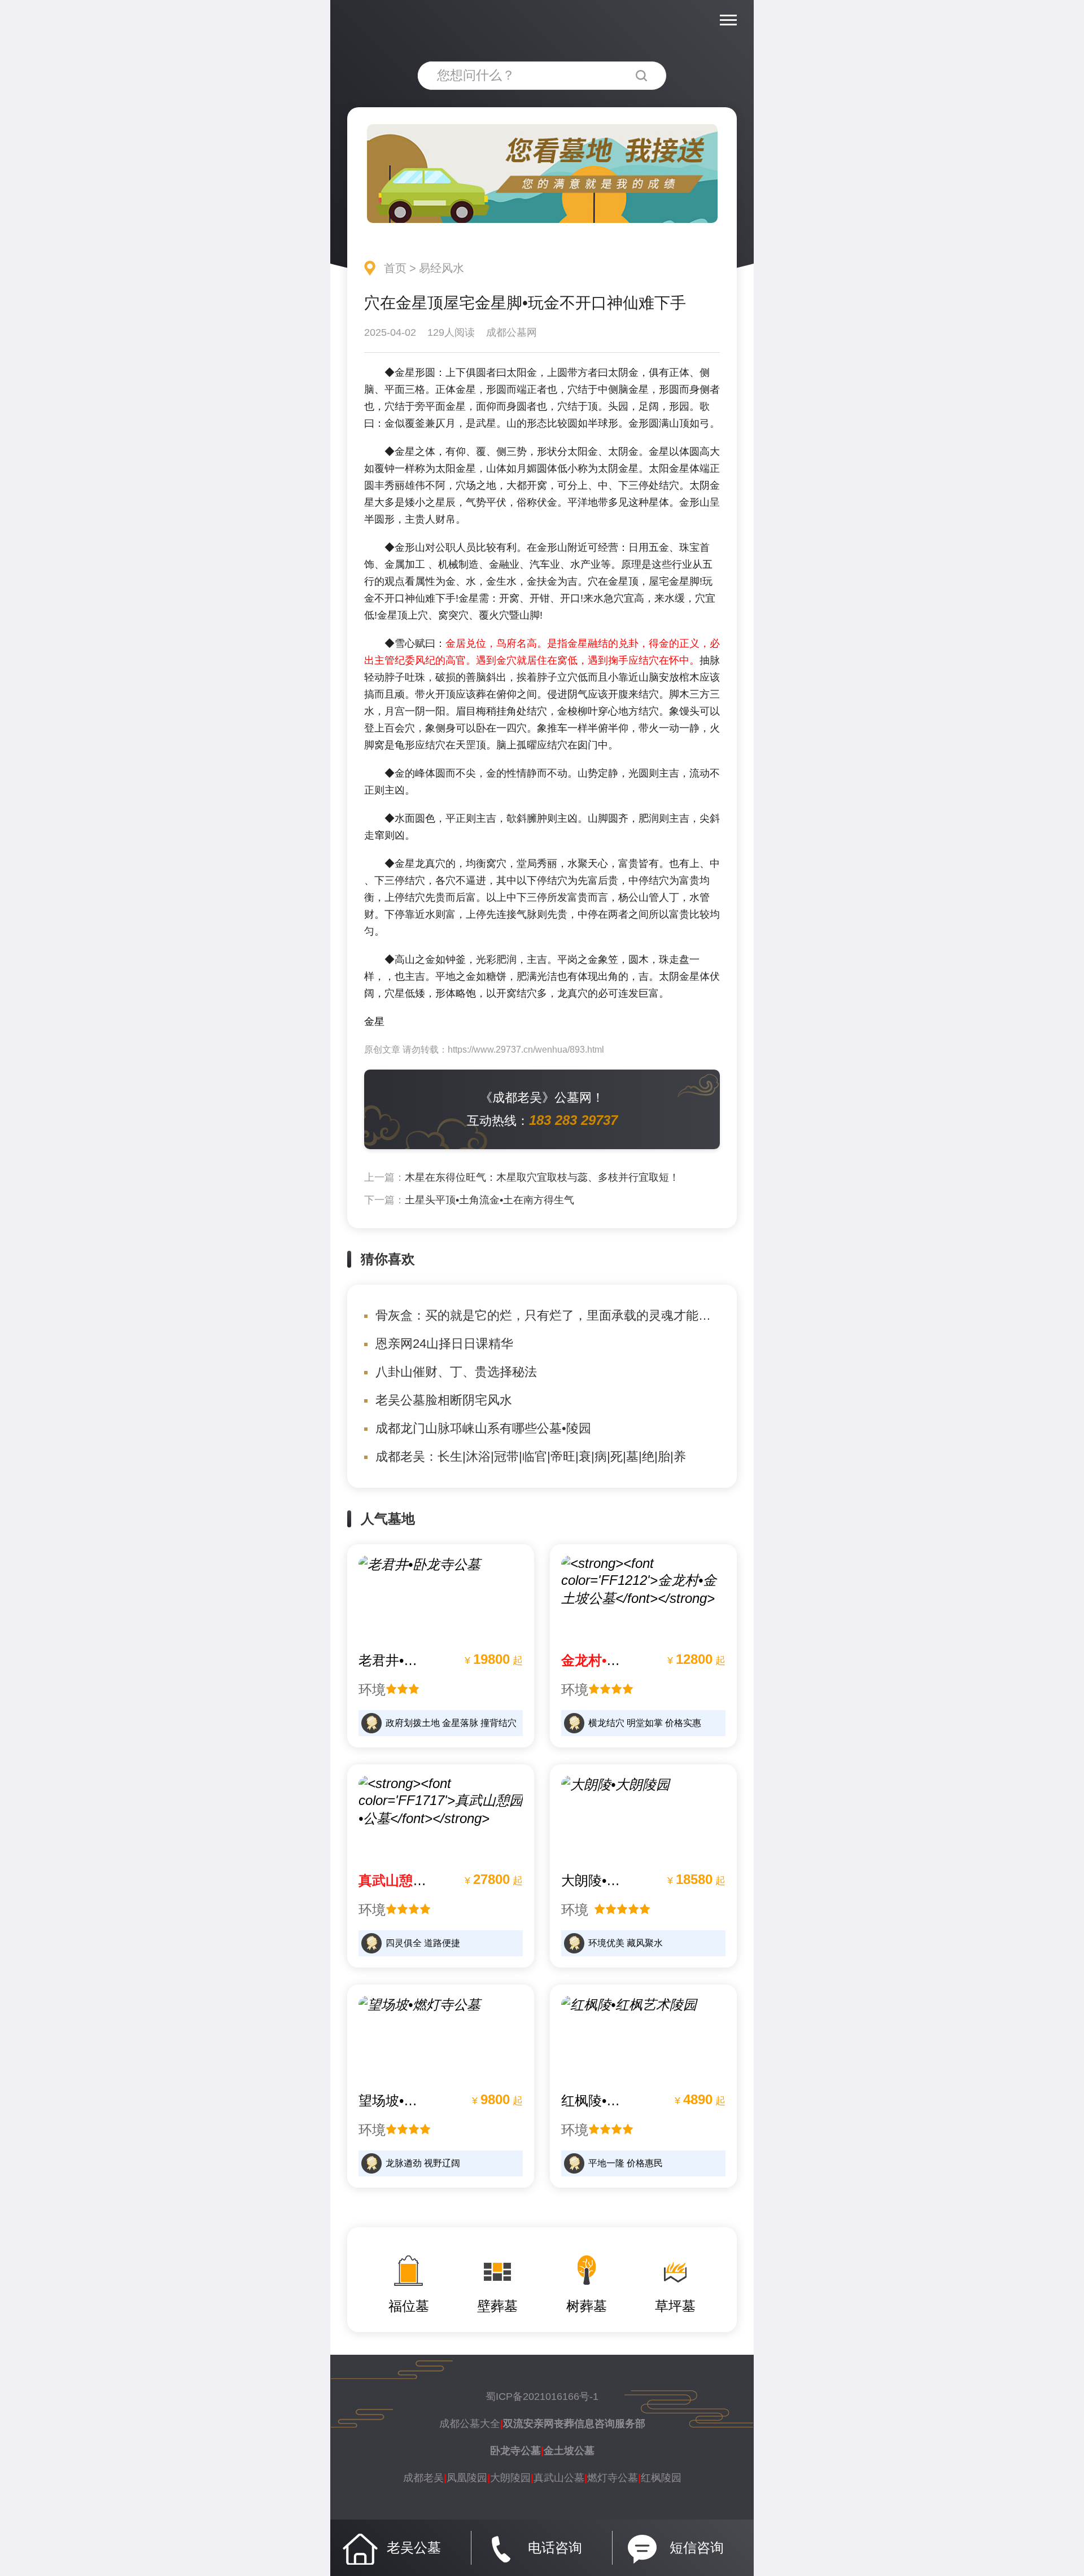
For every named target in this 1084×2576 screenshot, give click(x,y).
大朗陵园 (510, 2478)
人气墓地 (388, 1519)
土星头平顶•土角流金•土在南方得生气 (489, 1200)
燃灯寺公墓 (613, 2478)
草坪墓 (675, 2306)
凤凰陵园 (467, 2478)
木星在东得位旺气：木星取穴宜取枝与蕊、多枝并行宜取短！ (542, 1177)
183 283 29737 (573, 1120)
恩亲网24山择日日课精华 (444, 1344)
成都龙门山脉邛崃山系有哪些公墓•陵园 (483, 1428)
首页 (395, 268)
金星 (374, 1022)
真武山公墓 (559, 2478)
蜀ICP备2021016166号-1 (542, 2397)
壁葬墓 (497, 2306)
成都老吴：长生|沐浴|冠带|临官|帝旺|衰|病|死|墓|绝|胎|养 (531, 1456)
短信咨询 (697, 2547)
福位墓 (409, 2306)
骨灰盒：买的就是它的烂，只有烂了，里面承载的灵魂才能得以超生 (562, 1315)
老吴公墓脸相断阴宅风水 (444, 1400)
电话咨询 (555, 2547)
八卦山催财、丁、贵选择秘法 (456, 1372)
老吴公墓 (414, 2547)
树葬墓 (587, 2306)
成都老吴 (423, 2478)
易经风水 (442, 268)
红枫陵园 (661, 2478)
